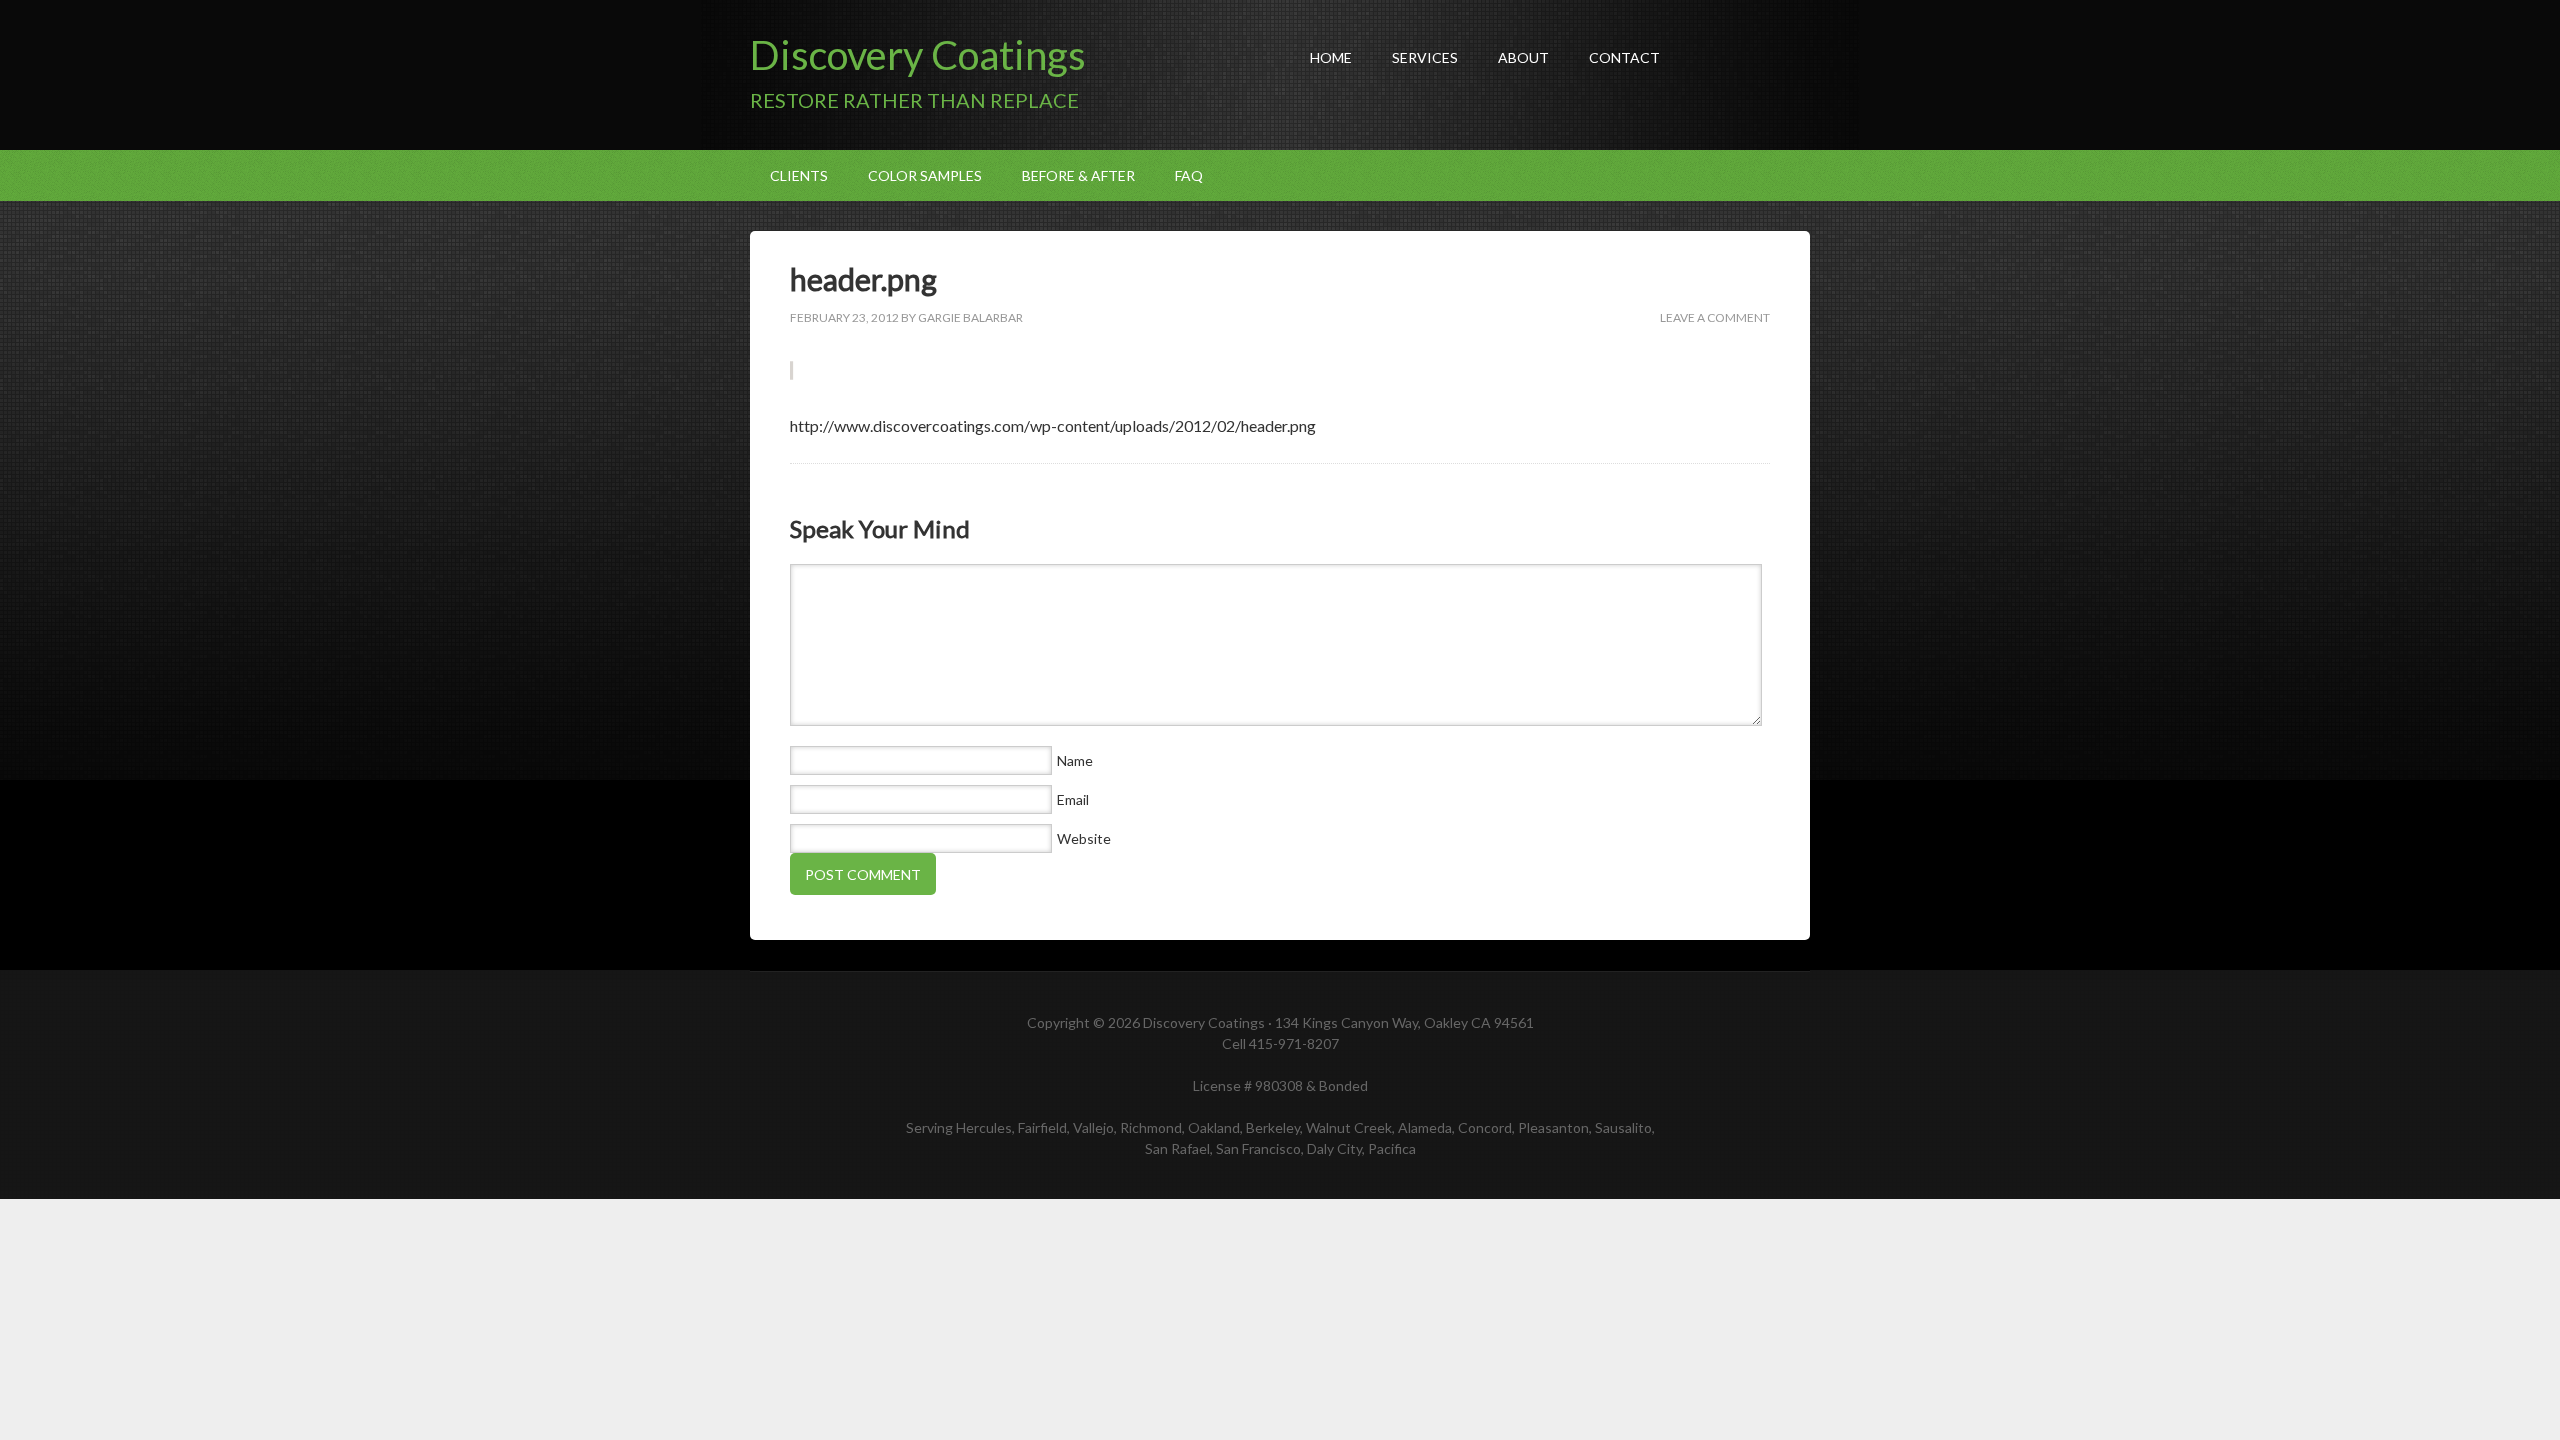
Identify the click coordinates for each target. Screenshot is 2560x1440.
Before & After (1078, 175)
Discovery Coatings (918, 55)
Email (1073, 799)
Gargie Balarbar (970, 317)
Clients (799, 175)
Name (1075, 760)
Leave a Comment (1715, 317)
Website (1084, 838)
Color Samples (925, 175)
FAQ (1189, 175)
